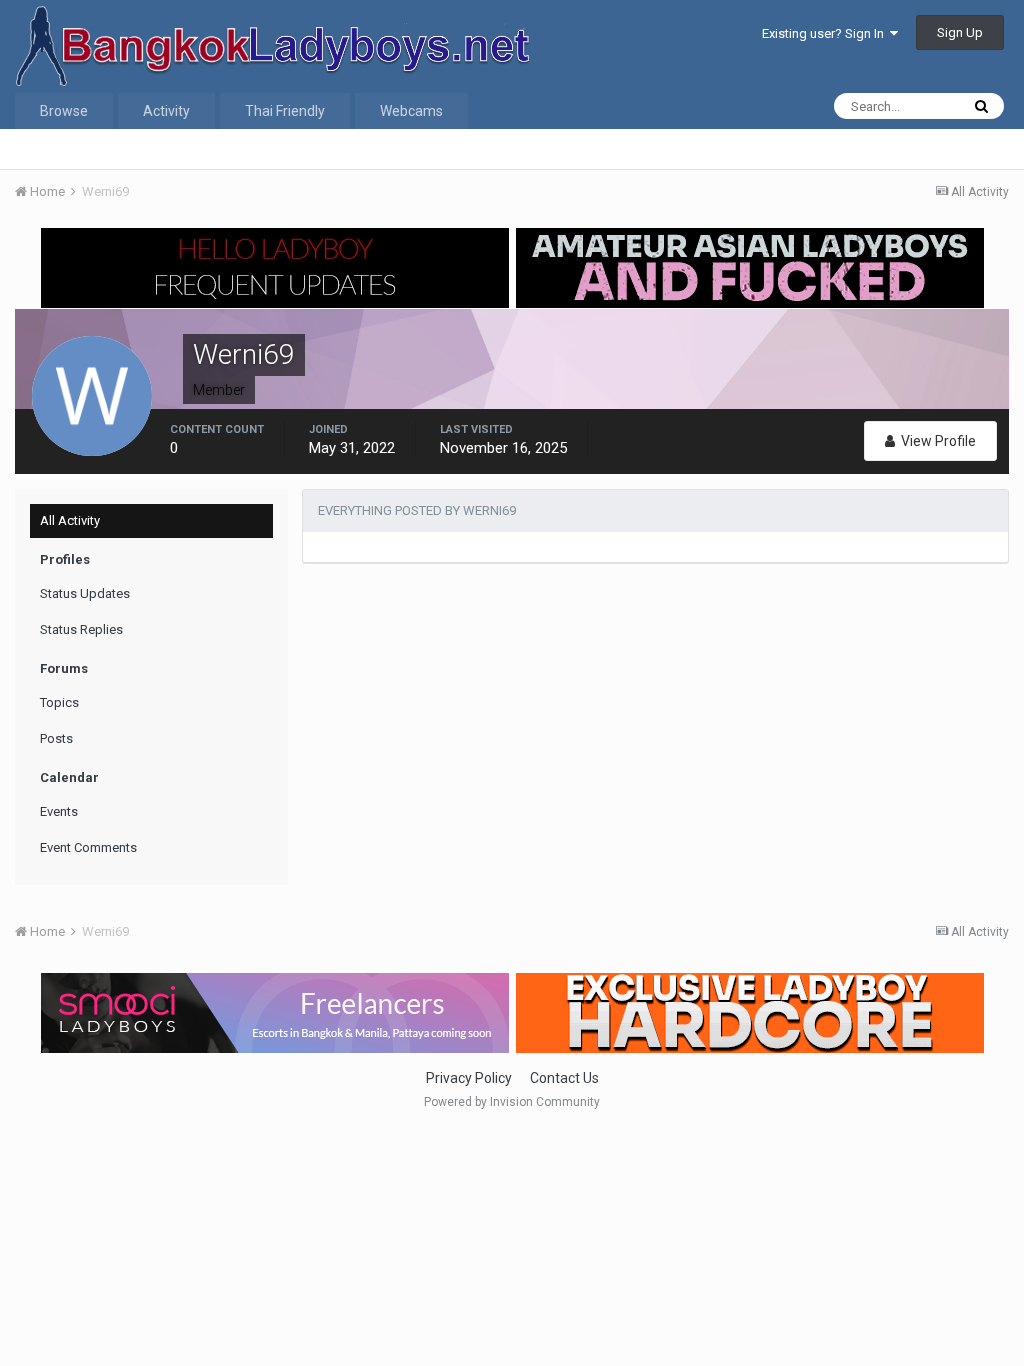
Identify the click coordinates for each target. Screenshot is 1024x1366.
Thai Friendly (285, 111)
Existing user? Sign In (826, 33)
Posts (56, 738)
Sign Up (960, 32)
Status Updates (85, 593)
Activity (166, 111)
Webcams (411, 111)
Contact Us (564, 1078)
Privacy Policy (469, 1078)
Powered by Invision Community (512, 1102)
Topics (59, 702)
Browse (64, 111)
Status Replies (81, 629)
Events (59, 811)
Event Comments (88, 847)
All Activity (70, 520)
